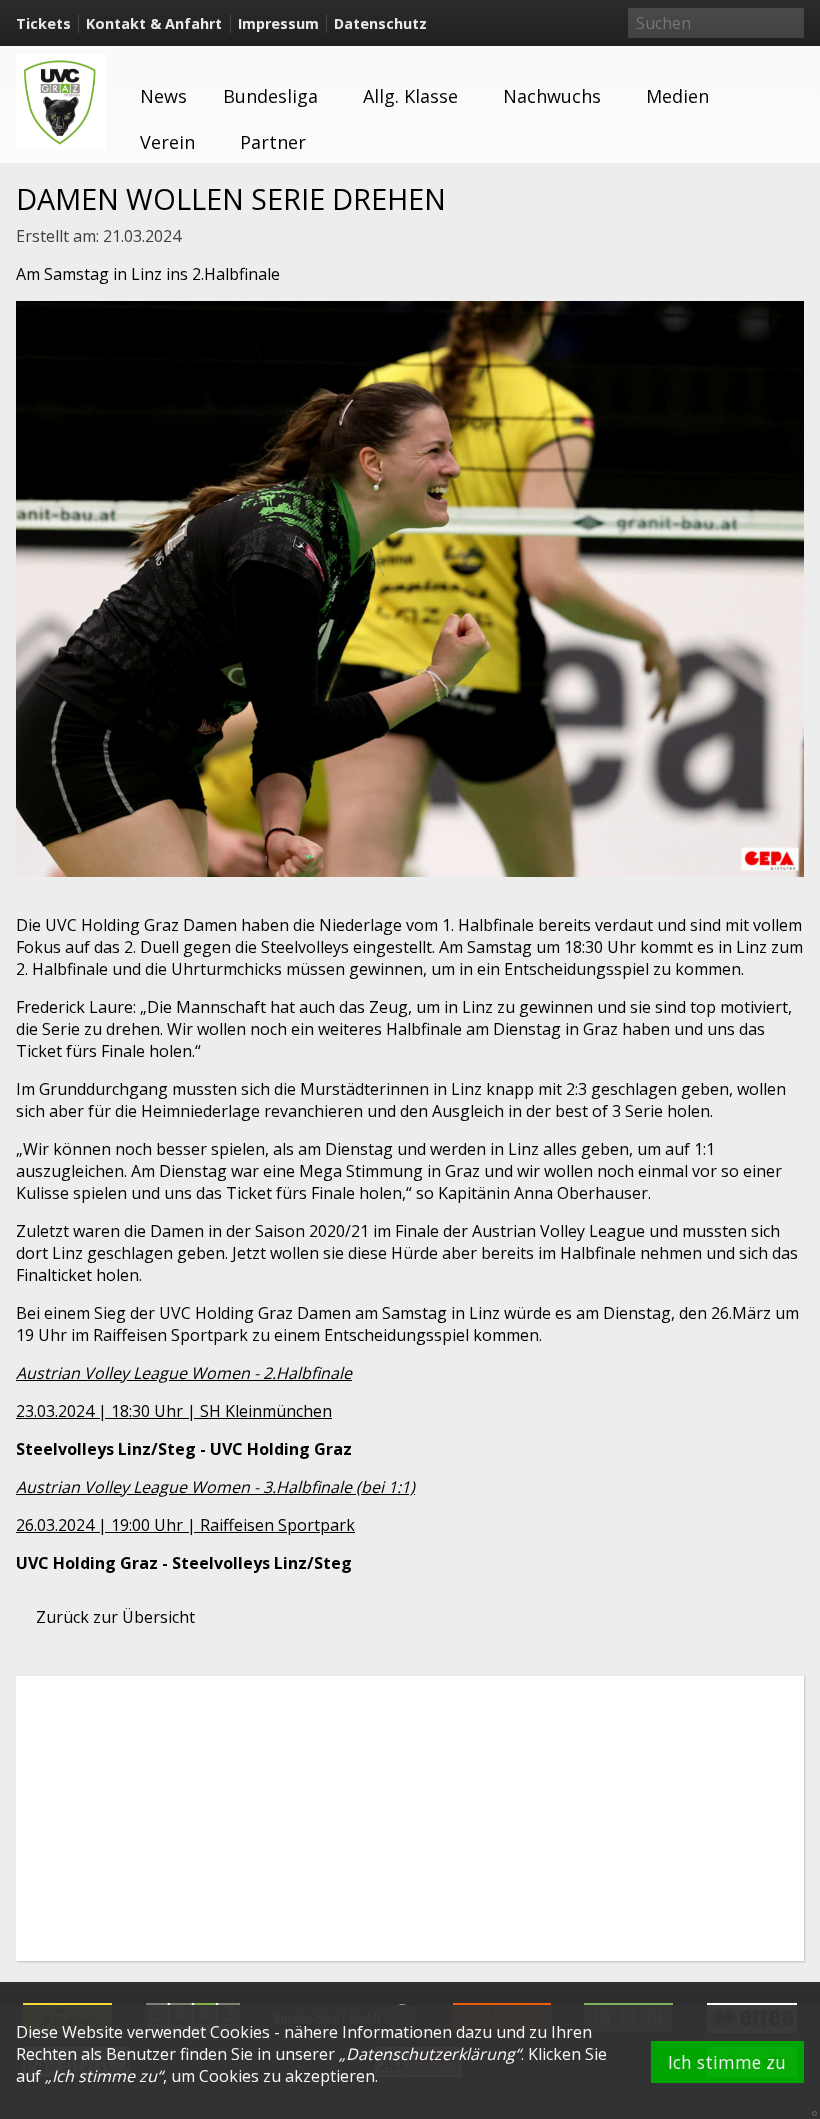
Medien (677, 96)
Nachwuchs (552, 96)
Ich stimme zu (727, 2062)
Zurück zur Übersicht (115, 1617)
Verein (167, 142)
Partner (273, 142)
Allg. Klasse (410, 96)
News (163, 96)
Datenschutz (380, 23)
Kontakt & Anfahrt (154, 23)
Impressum (278, 23)
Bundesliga (270, 96)
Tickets (43, 23)
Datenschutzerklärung (430, 2054)
